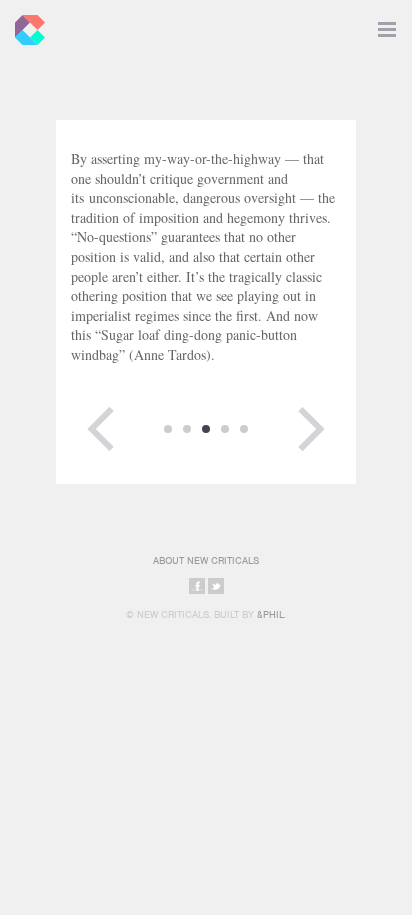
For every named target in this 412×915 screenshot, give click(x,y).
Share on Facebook (197, 586)
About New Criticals (206, 560)
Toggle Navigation (387, 25)
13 (244, 429)
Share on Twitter (216, 586)
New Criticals (25, 25)
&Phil (270, 614)
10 (187, 429)
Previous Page (101, 429)
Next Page (311, 429)
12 (225, 429)
